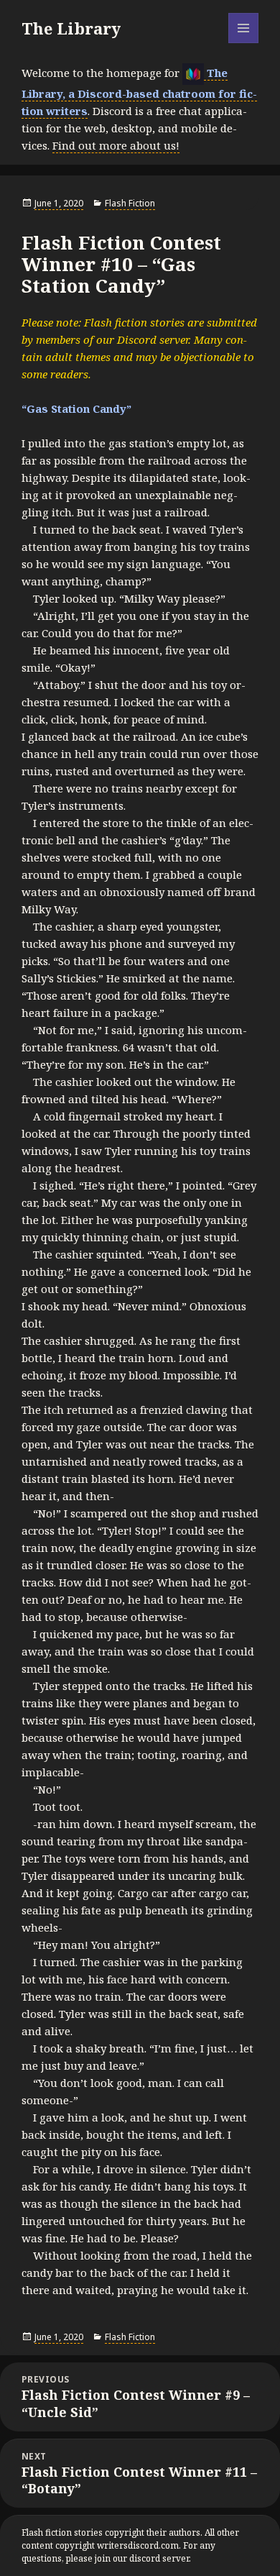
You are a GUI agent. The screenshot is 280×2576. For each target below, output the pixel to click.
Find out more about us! (116, 145)
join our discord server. (143, 2558)
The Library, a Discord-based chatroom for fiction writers (139, 92)
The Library (71, 28)
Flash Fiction (130, 203)
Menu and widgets (244, 43)
